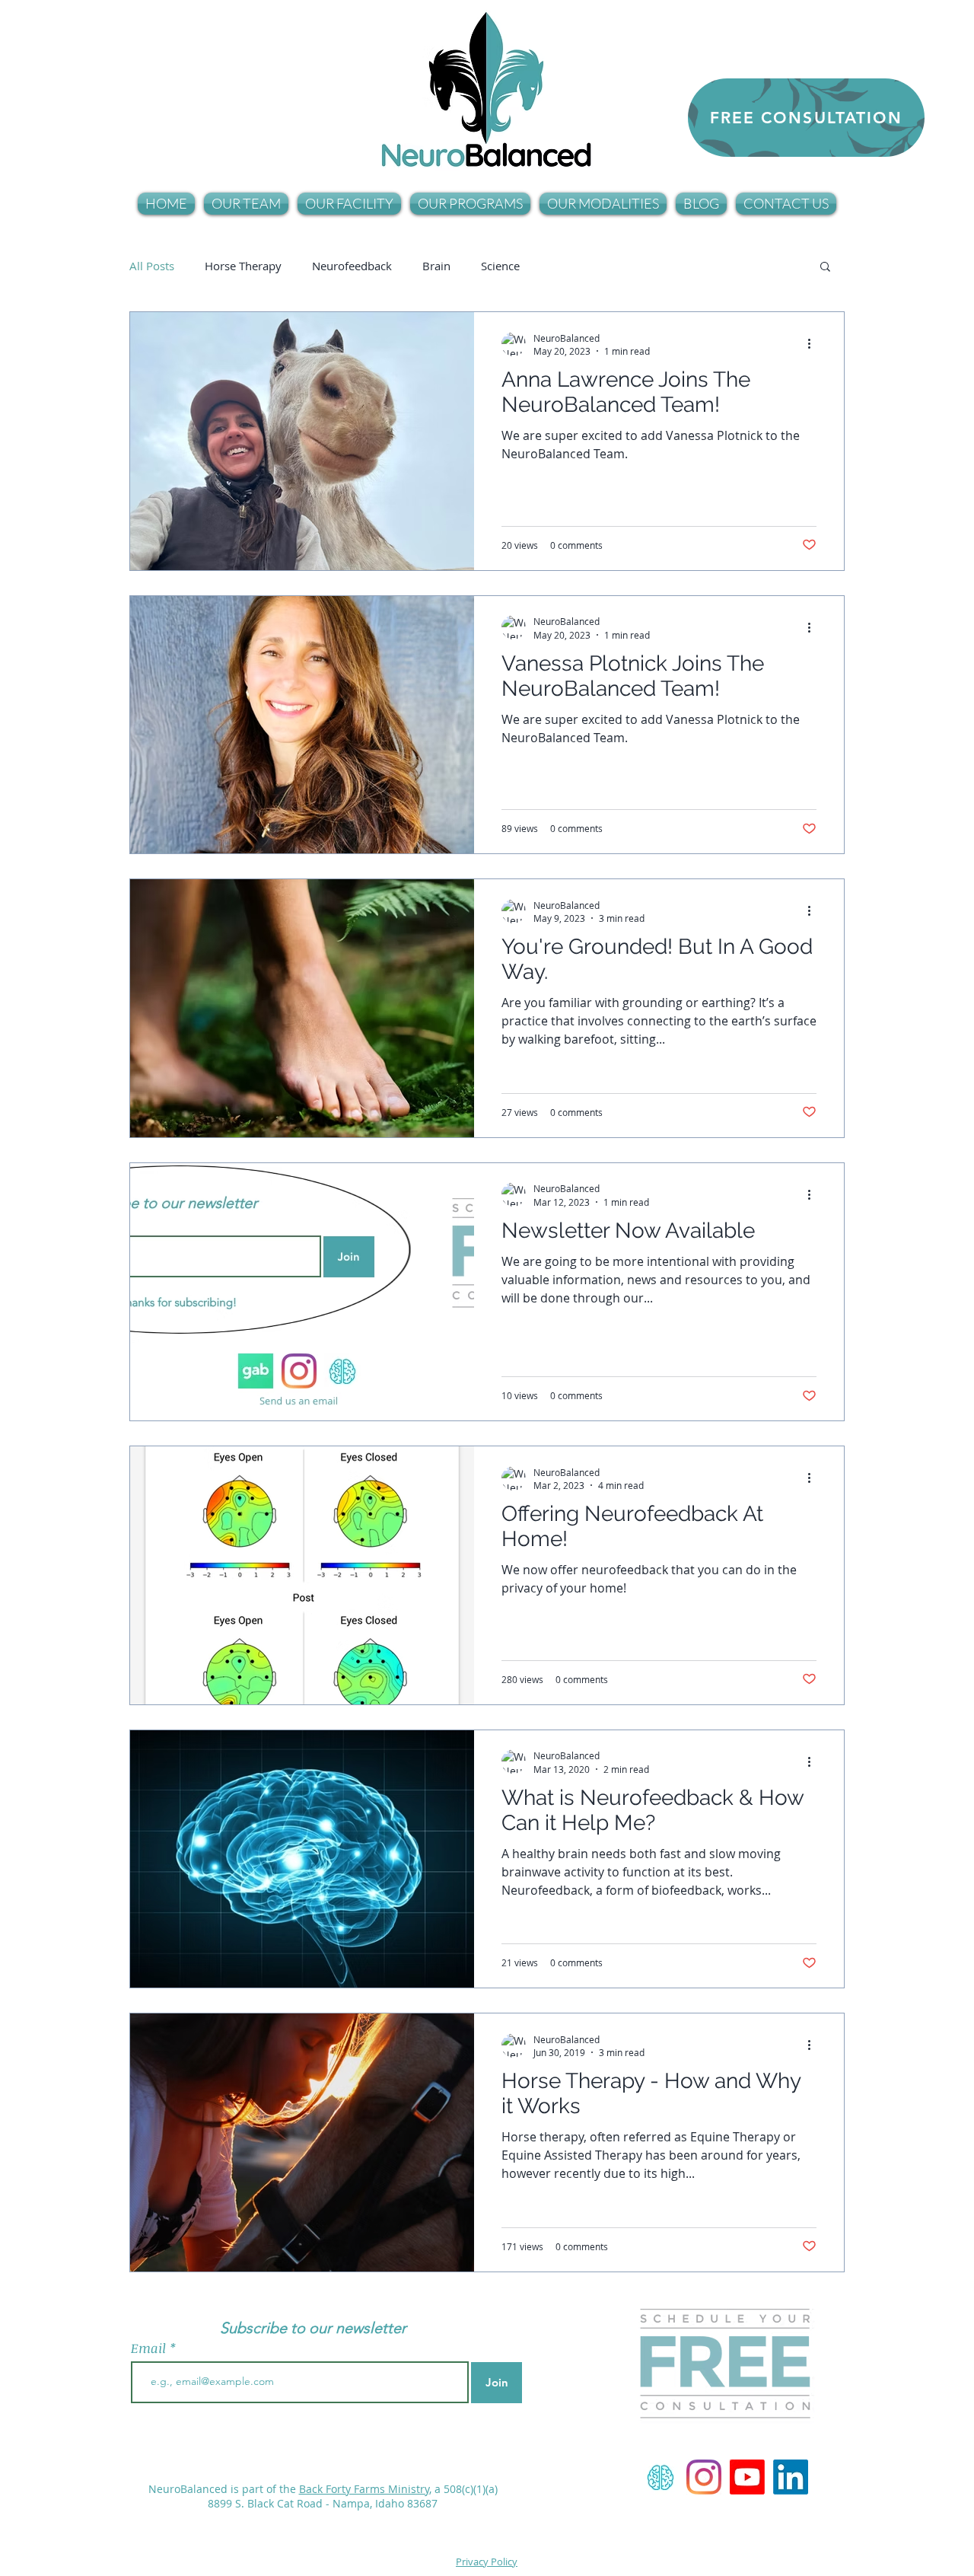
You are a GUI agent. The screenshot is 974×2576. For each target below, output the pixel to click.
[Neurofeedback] (660, 2477)
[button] (246, 204)
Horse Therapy (243, 266)
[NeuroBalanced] (704, 2477)
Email (150, 2348)
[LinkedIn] (791, 2477)
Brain (436, 266)
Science (500, 266)
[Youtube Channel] (747, 2477)
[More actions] (814, 344)
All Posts (152, 266)
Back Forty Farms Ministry (364, 2489)
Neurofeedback (352, 266)
